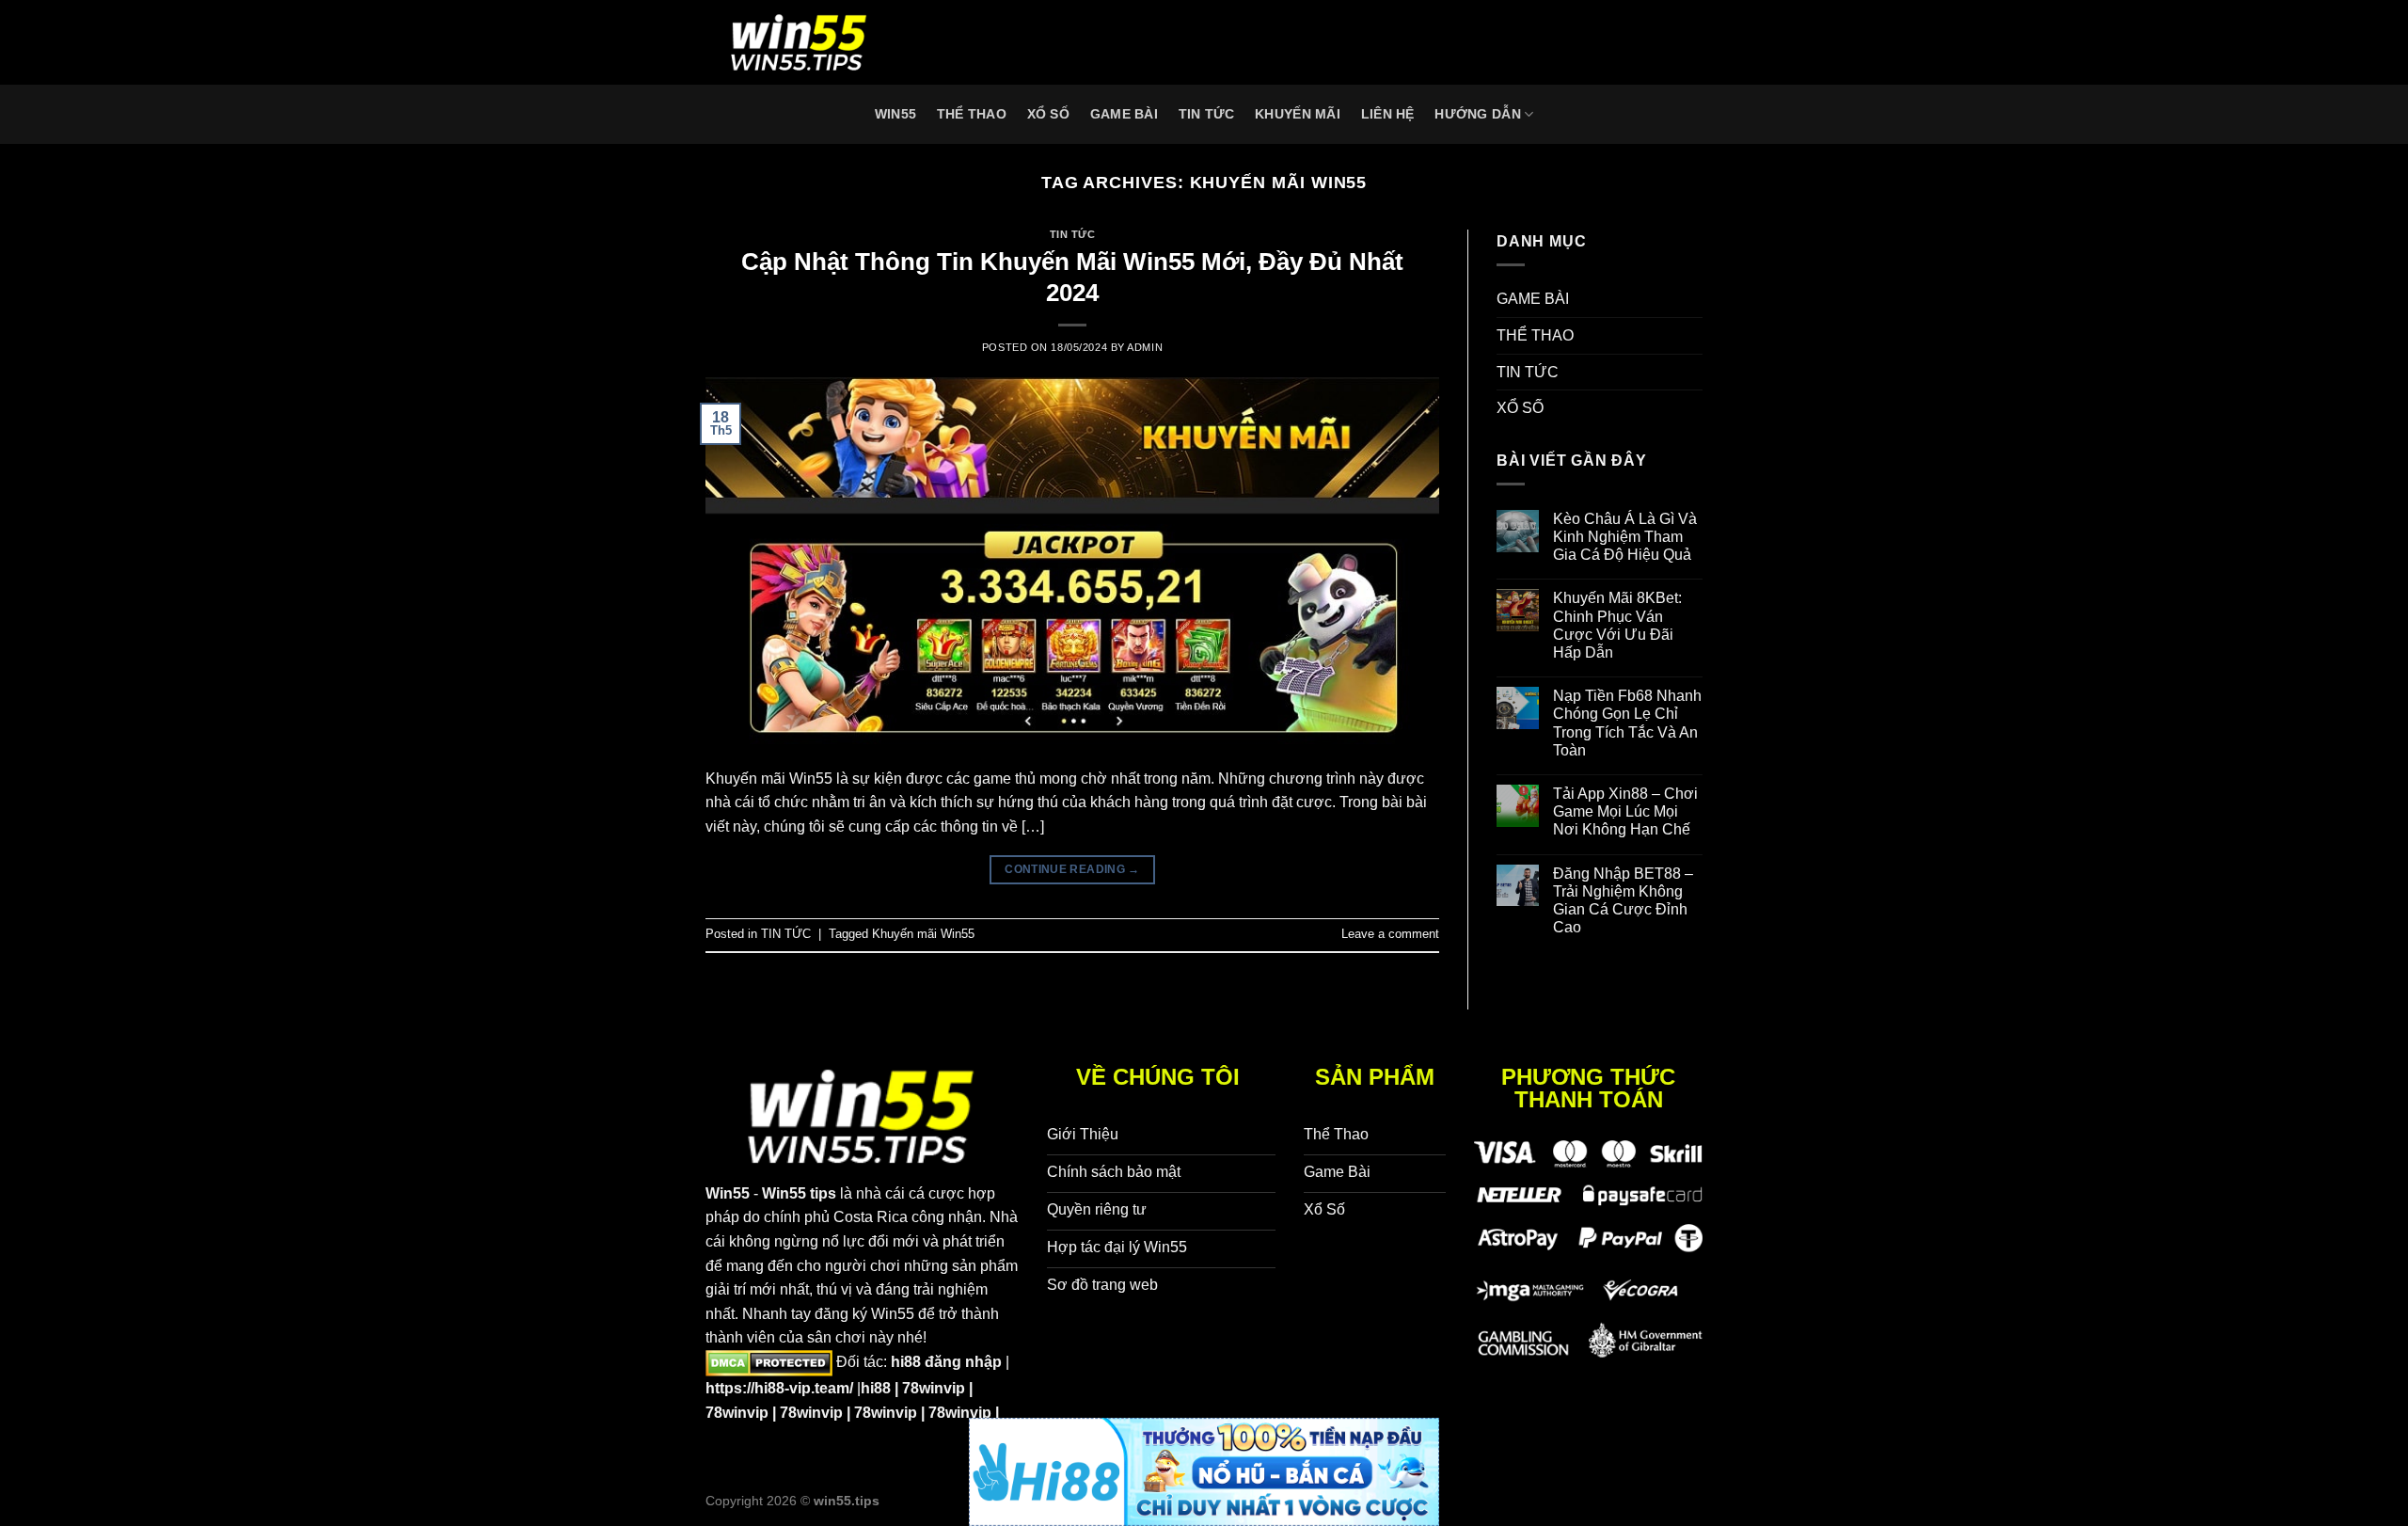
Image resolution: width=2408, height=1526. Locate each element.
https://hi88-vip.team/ (779, 1388)
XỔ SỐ (1048, 114)
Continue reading (1072, 869)
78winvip (934, 1388)
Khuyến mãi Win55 (923, 934)
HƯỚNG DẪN (1478, 114)
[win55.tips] (800, 42)
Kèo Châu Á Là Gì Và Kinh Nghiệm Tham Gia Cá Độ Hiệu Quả (1625, 537)
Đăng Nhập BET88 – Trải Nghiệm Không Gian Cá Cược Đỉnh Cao (1623, 901)
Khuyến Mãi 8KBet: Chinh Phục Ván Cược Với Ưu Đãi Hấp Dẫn (1617, 625)
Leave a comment (1390, 934)
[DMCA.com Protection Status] (769, 1362)
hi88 (876, 1388)
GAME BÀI (1124, 114)
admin (1145, 347)
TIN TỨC (1207, 114)
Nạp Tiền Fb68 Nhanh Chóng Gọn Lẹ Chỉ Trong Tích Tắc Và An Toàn (1627, 723)
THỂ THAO (972, 114)
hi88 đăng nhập (946, 1362)
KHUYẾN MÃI (1298, 114)
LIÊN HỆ (1388, 114)
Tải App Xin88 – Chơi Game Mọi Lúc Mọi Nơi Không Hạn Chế (1625, 811)
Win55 (895, 114)
